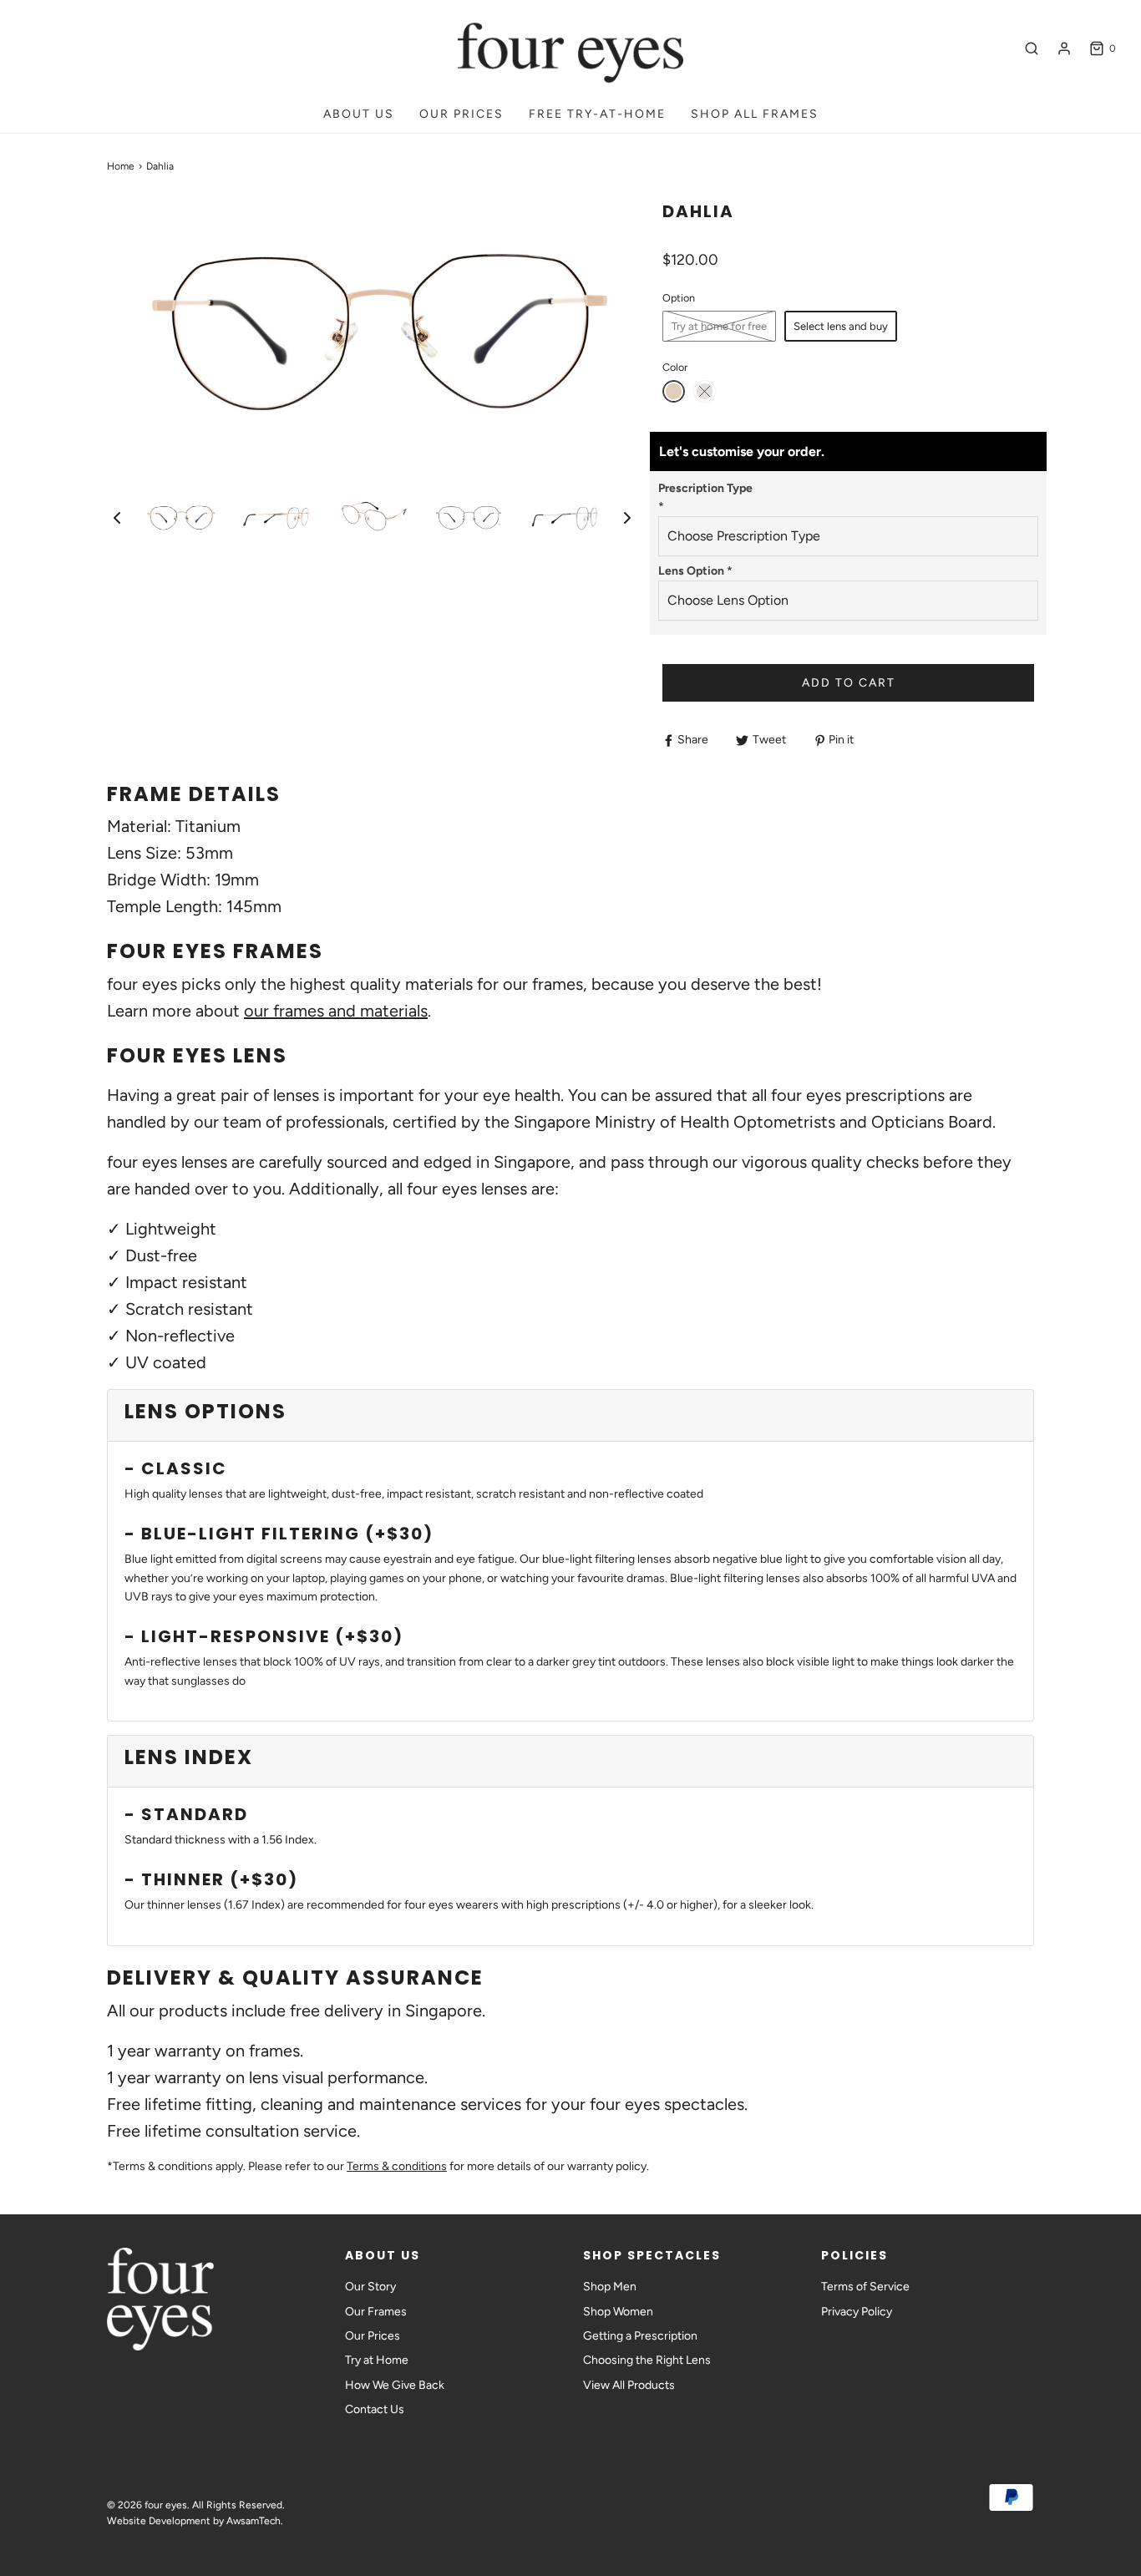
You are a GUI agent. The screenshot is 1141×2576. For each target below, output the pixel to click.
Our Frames (376, 2312)
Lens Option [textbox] (695, 571)
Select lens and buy (841, 326)
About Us (359, 114)
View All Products (629, 2385)
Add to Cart (849, 683)
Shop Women (618, 2312)
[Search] (1032, 48)
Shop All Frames (755, 114)
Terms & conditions (397, 2166)
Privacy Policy (857, 2312)
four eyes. (167, 2505)
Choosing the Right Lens (647, 2360)
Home (121, 166)
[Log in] (1064, 48)
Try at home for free (719, 326)
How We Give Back (395, 2385)
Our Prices (461, 114)
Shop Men (610, 2287)
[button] (117, 518)
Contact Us (375, 2409)
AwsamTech (254, 2521)
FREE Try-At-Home (597, 114)
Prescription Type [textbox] (705, 497)
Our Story (370, 2287)
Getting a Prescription (640, 2336)
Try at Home (377, 2360)
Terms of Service (865, 2287)
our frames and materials (336, 1011)
